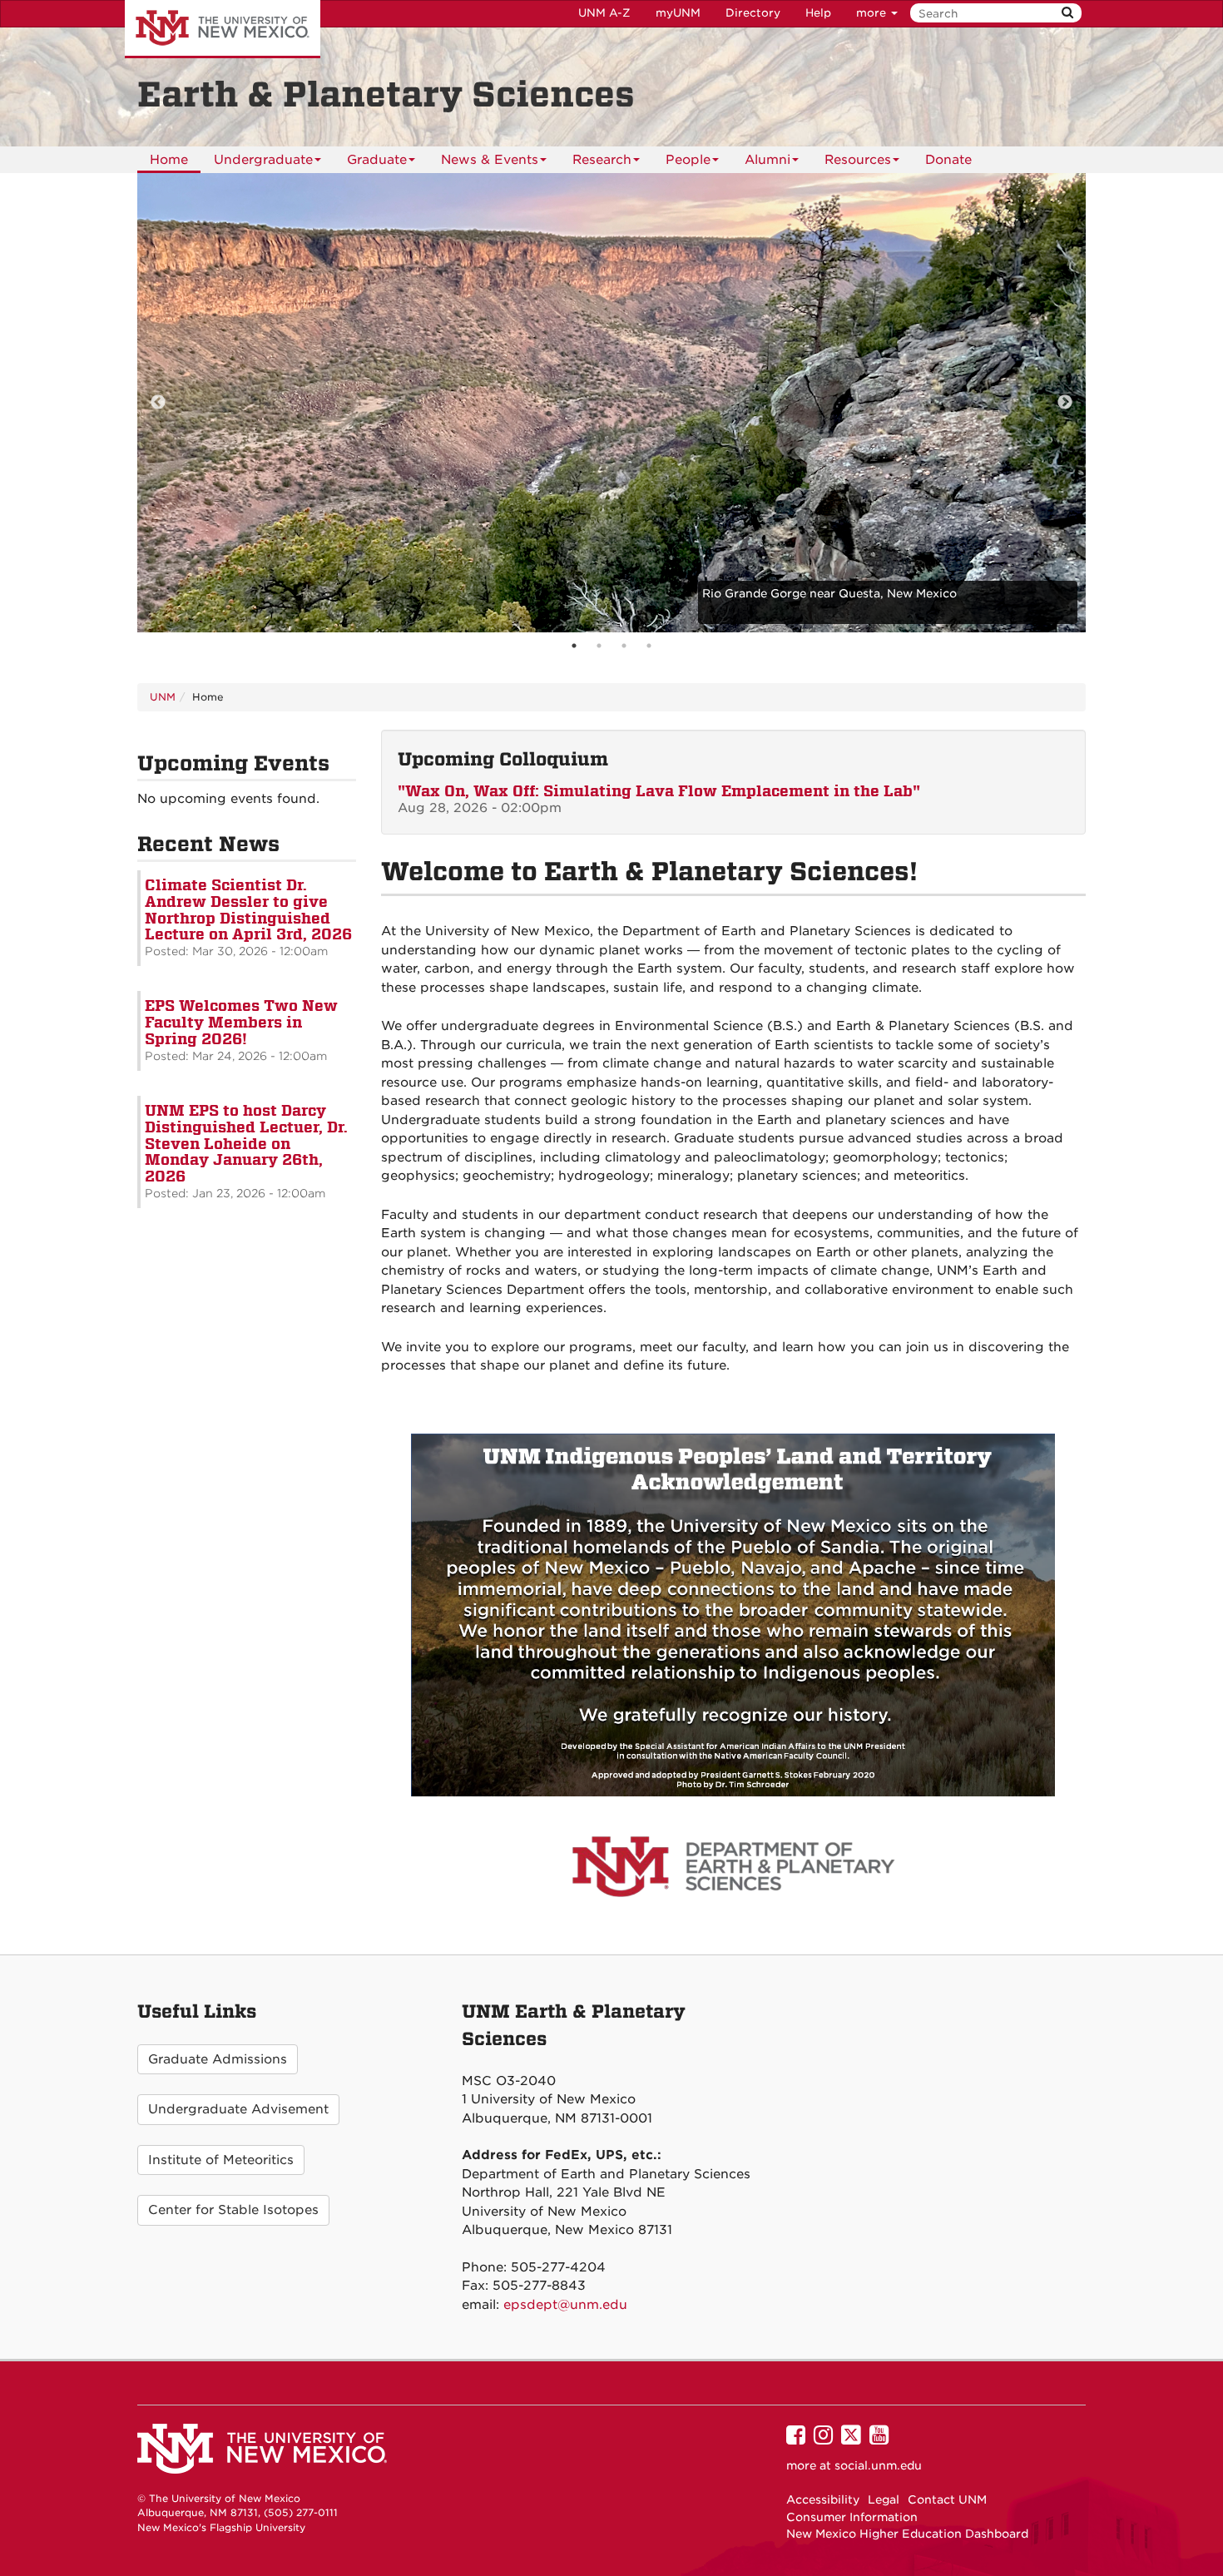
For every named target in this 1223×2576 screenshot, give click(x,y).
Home (169, 160)
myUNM (678, 13)
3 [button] (624, 646)
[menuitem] (169, 160)
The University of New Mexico (223, 29)
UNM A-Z (604, 13)
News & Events (490, 160)
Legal (884, 2499)
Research (602, 160)
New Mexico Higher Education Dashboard (907, 2534)
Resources (858, 160)
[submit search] (1067, 13)
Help (818, 13)
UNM (163, 697)
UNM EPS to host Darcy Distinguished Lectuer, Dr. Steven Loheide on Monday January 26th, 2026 (246, 1143)
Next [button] (1065, 403)
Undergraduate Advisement (238, 2109)
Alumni (767, 160)
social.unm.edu (878, 2465)
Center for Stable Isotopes (233, 2210)
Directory (753, 13)
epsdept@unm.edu (565, 2305)
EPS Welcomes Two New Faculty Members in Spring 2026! (241, 1022)
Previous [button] (158, 403)
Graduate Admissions (218, 2059)
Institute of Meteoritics (221, 2160)
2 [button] (599, 646)
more (873, 13)
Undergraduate (263, 160)
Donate (948, 160)
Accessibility (823, 2499)
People (688, 160)
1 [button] (574, 646)
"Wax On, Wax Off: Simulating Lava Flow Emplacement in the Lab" (659, 791)
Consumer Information (852, 2517)
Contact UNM (947, 2499)
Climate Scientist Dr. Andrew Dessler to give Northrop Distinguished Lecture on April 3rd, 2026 (248, 909)
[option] (611, 403)
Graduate (377, 160)
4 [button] (649, 646)
